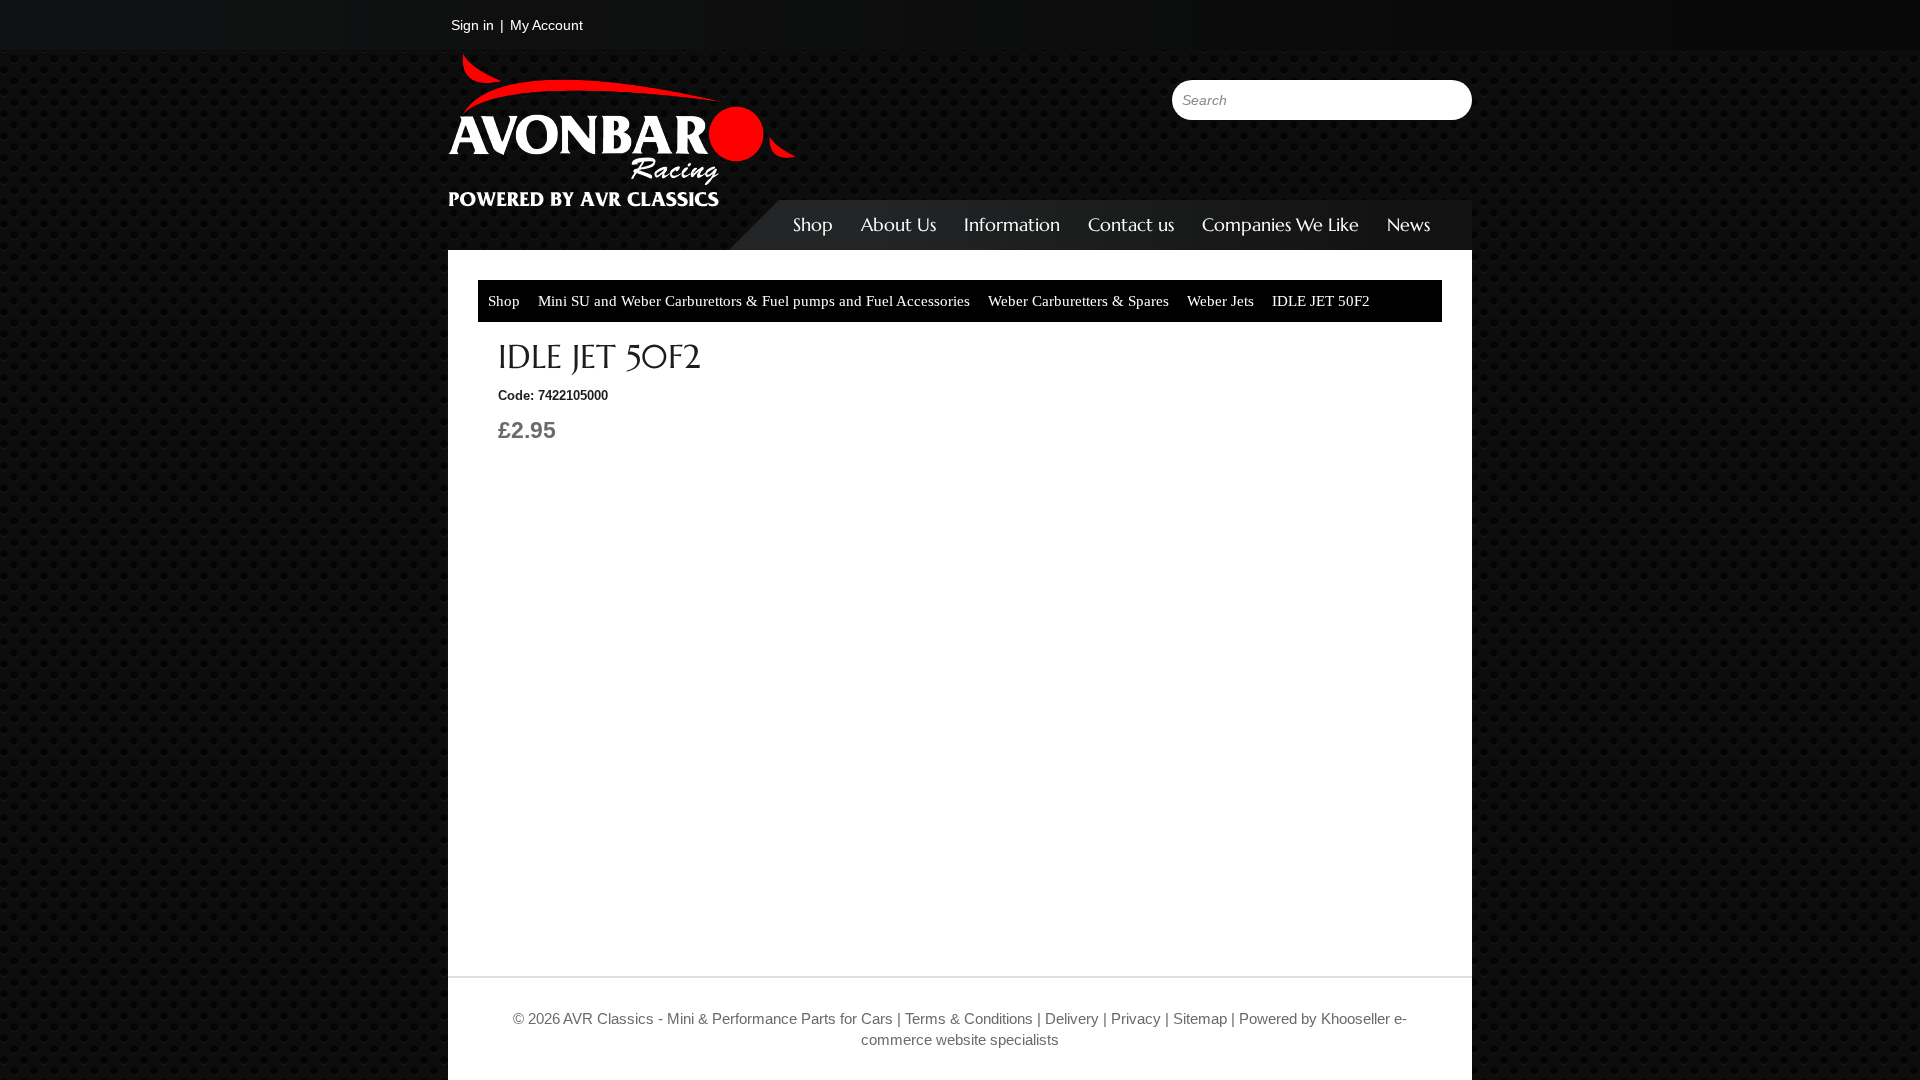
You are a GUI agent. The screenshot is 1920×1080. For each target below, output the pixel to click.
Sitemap (1202, 1018)
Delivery (1072, 1018)
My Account (546, 25)
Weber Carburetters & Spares (1078, 301)
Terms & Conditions (967, 1018)
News (1408, 224)
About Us (898, 224)
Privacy (1134, 1018)
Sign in (472, 25)
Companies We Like (1280, 224)
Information (1012, 224)
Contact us (1131, 224)
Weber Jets (1220, 301)
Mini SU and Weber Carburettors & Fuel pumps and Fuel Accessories (754, 301)
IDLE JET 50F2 (1321, 301)
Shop (813, 224)
